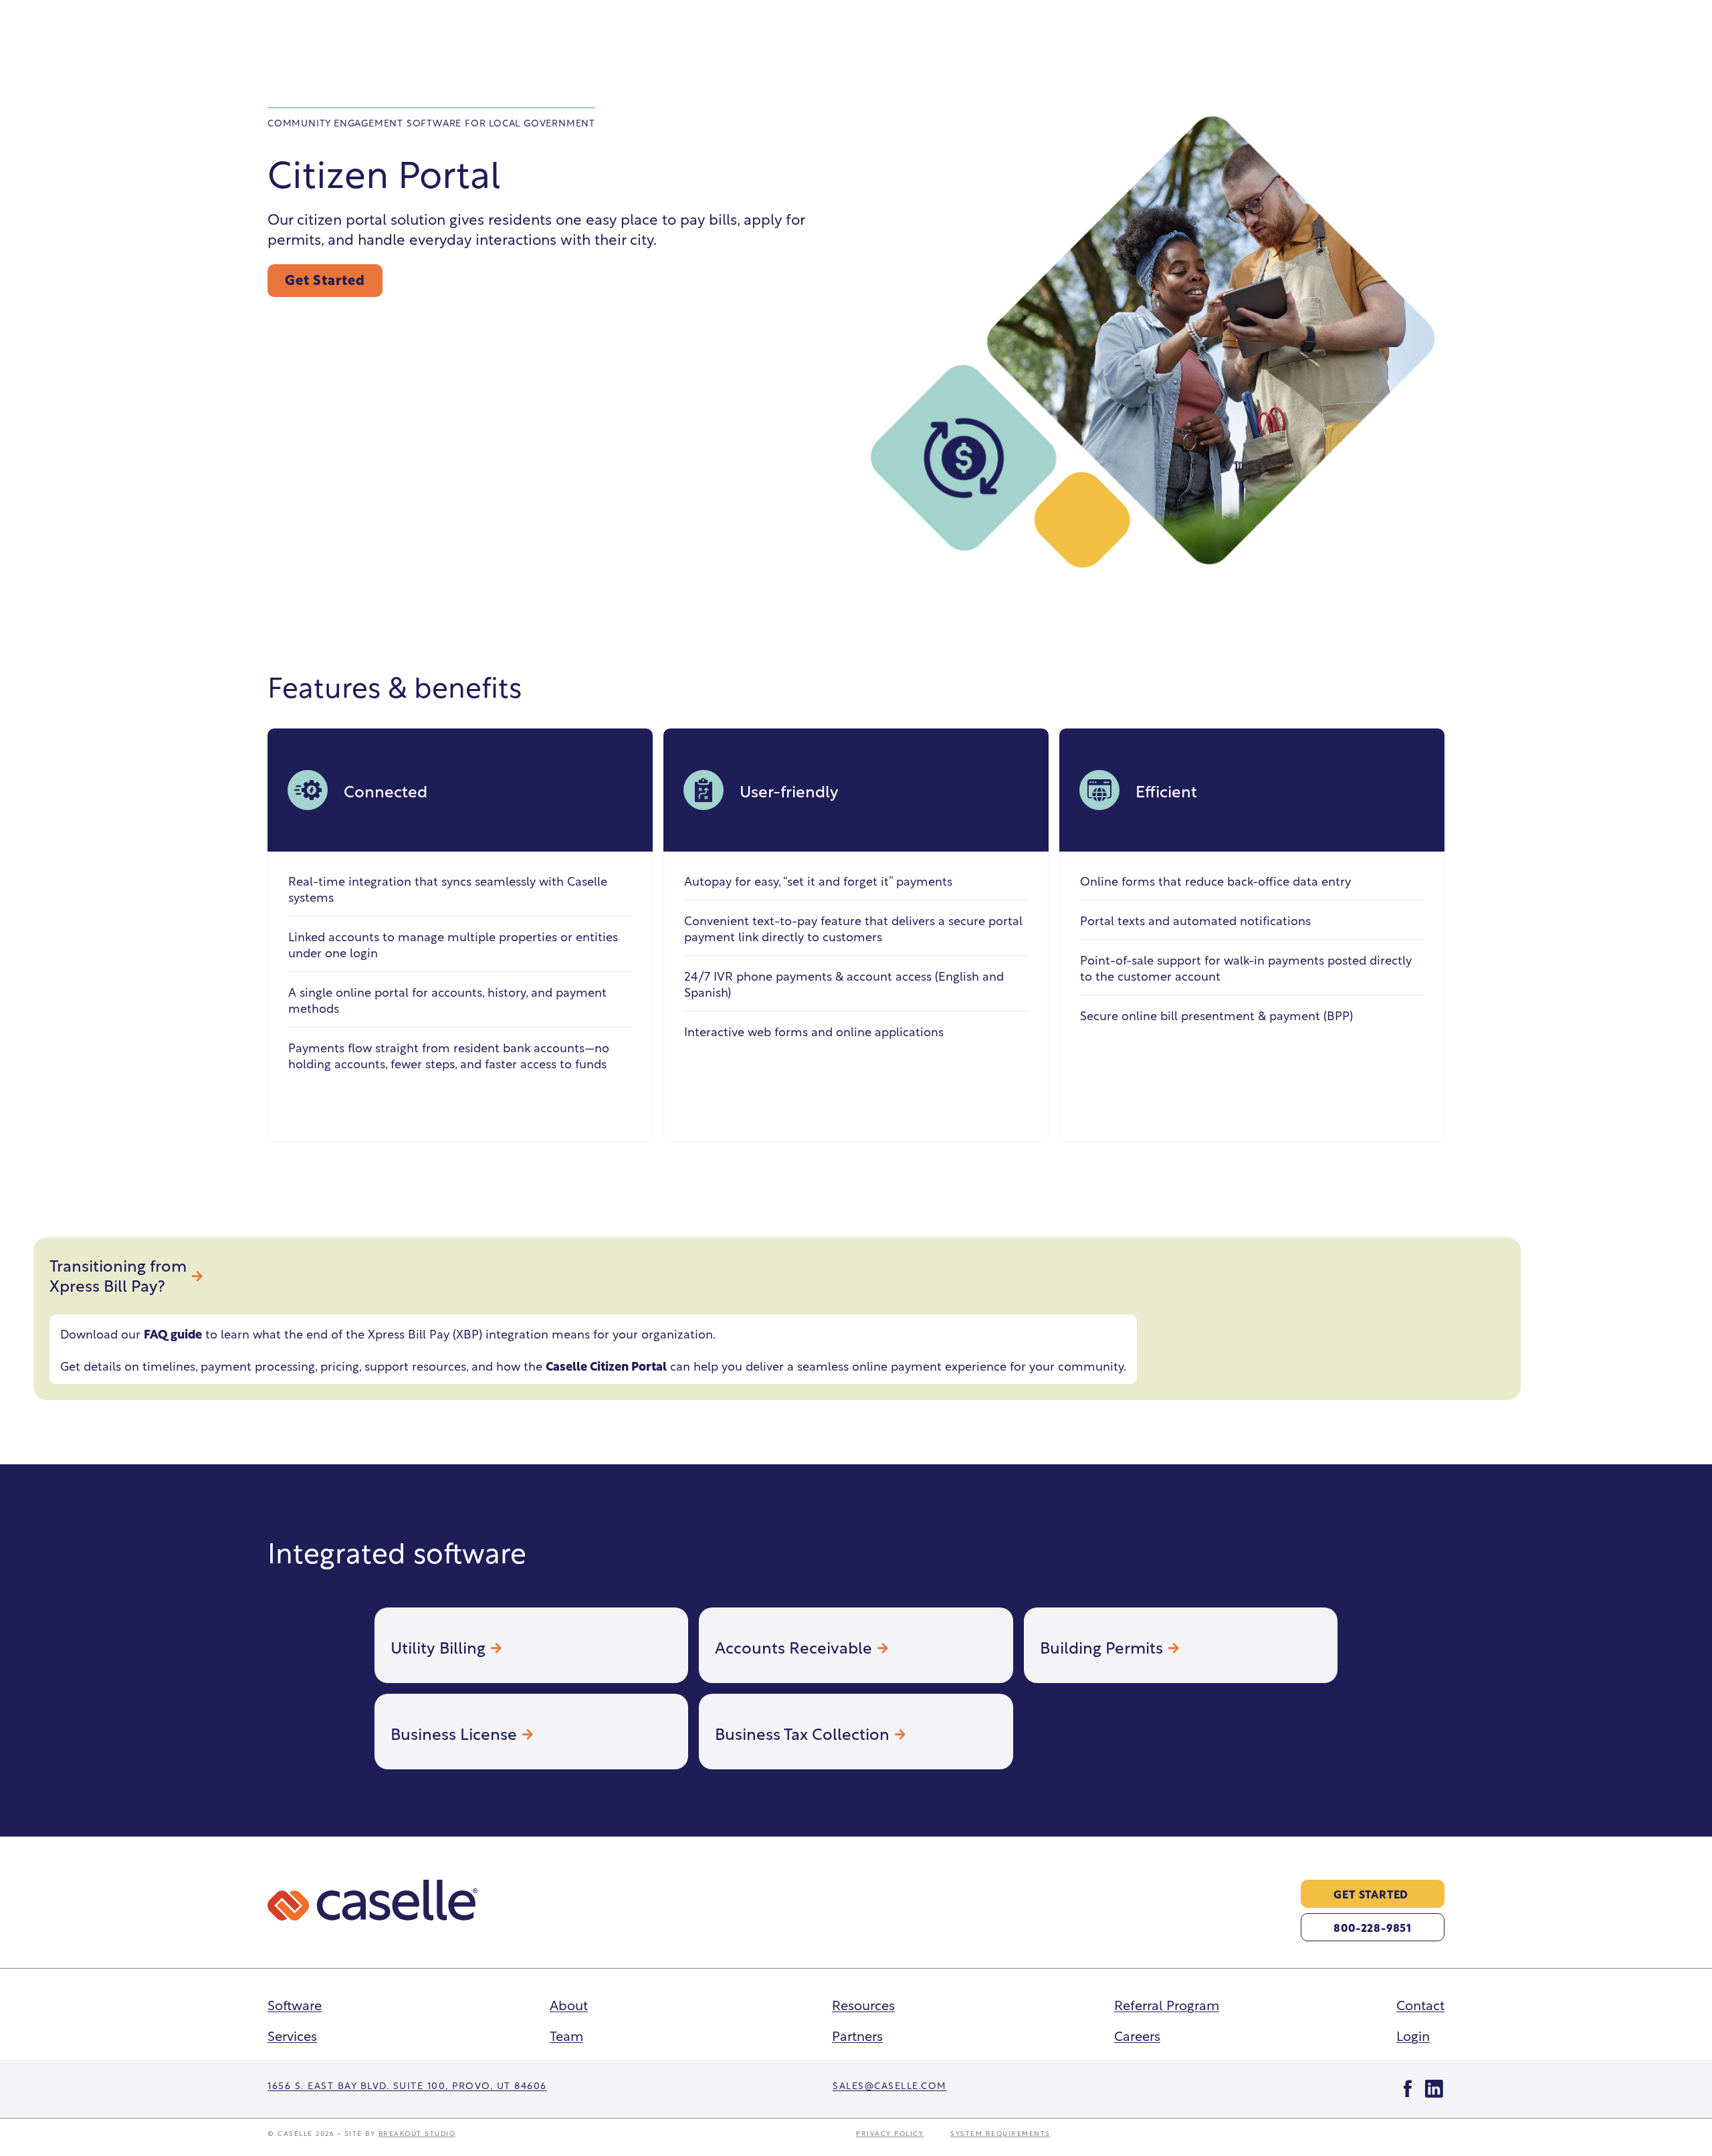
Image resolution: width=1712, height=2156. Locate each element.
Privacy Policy (890, 2133)
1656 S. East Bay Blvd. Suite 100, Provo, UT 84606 (407, 2085)
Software (295, 2004)
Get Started (325, 279)
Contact (1420, 2004)
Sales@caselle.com (890, 2085)
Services (292, 2035)
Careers (1137, 2035)
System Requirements (1000, 2133)
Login (1413, 2035)
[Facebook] (1408, 2089)
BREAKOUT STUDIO (417, 2133)
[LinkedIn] (1434, 2089)
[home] (372, 1900)
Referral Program (1167, 2004)
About (569, 2004)
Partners (857, 2035)
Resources (863, 2004)
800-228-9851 (1373, 1927)
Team (566, 2035)
